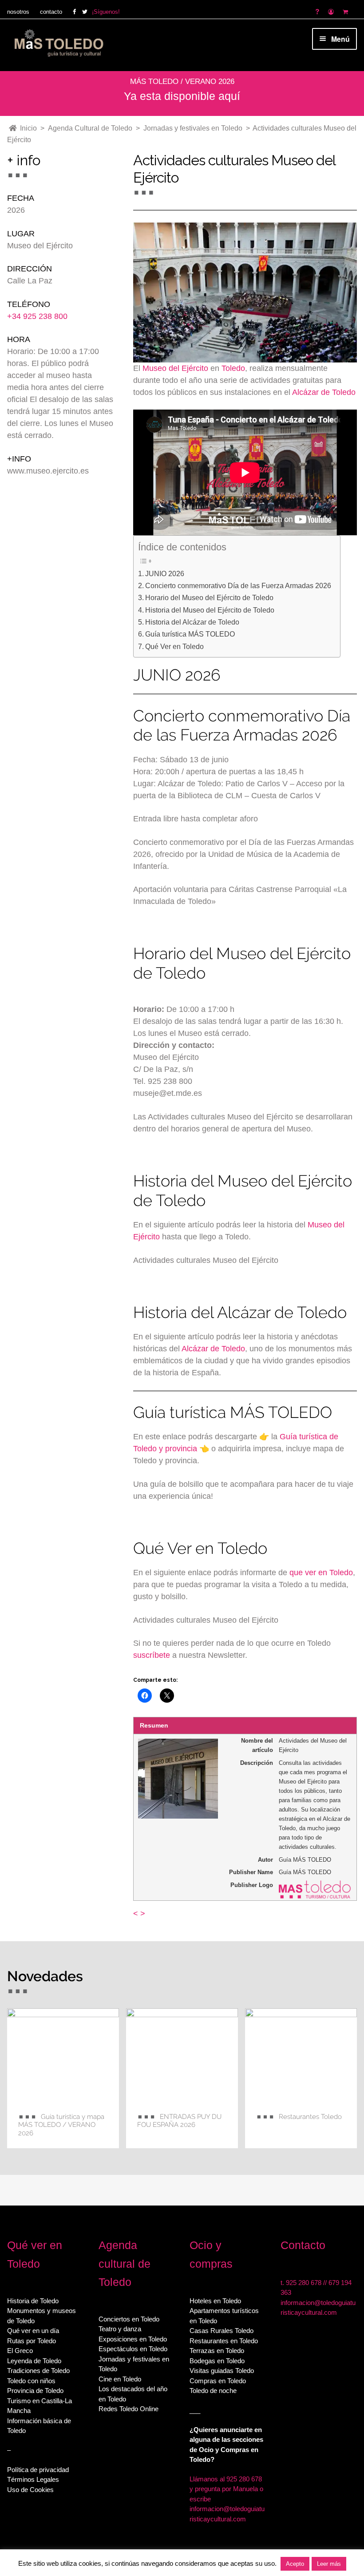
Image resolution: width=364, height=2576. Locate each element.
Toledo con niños (31, 2381)
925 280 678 (304, 2283)
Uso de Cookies (30, 2490)
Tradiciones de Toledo (38, 2371)
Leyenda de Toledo (34, 2361)
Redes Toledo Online (129, 2409)
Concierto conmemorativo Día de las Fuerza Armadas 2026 (238, 585)
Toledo (233, 368)
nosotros (18, 12)
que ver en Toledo (321, 1573)
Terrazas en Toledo (217, 2351)
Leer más (329, 2564)
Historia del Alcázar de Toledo (192, 622)
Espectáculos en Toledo (133, 2349)
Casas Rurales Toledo (222, 2331)
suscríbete (152, 1655)
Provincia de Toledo (35, 2391)
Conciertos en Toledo (129, 2319)
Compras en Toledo (218, 2381)
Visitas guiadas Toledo (222, 2371)
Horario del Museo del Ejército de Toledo (209, 597)
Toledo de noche (213, 2391)
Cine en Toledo (120, 2379)
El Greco (20, 2351)
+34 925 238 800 (37, 316)
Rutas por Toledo (32, 2341)
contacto (51, 12)
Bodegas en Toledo (217, 2361)
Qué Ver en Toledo (174, 646)
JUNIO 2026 (165, 573)
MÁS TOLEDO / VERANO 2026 (182, 82)
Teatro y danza (120, 2329)
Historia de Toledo (33, 2301)
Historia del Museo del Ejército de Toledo (210, 610)
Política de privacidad (38, 2470)
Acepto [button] (295, 2564)
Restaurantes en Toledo (224, 2341)
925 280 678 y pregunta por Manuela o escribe (226, 2489)
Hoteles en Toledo (215, 2301)
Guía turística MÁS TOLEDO (190, 634)
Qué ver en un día (33, 2331)
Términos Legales (33, 2479)
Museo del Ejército (175, 368)
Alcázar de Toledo (324, 392)
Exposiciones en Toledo (133, 2339)
